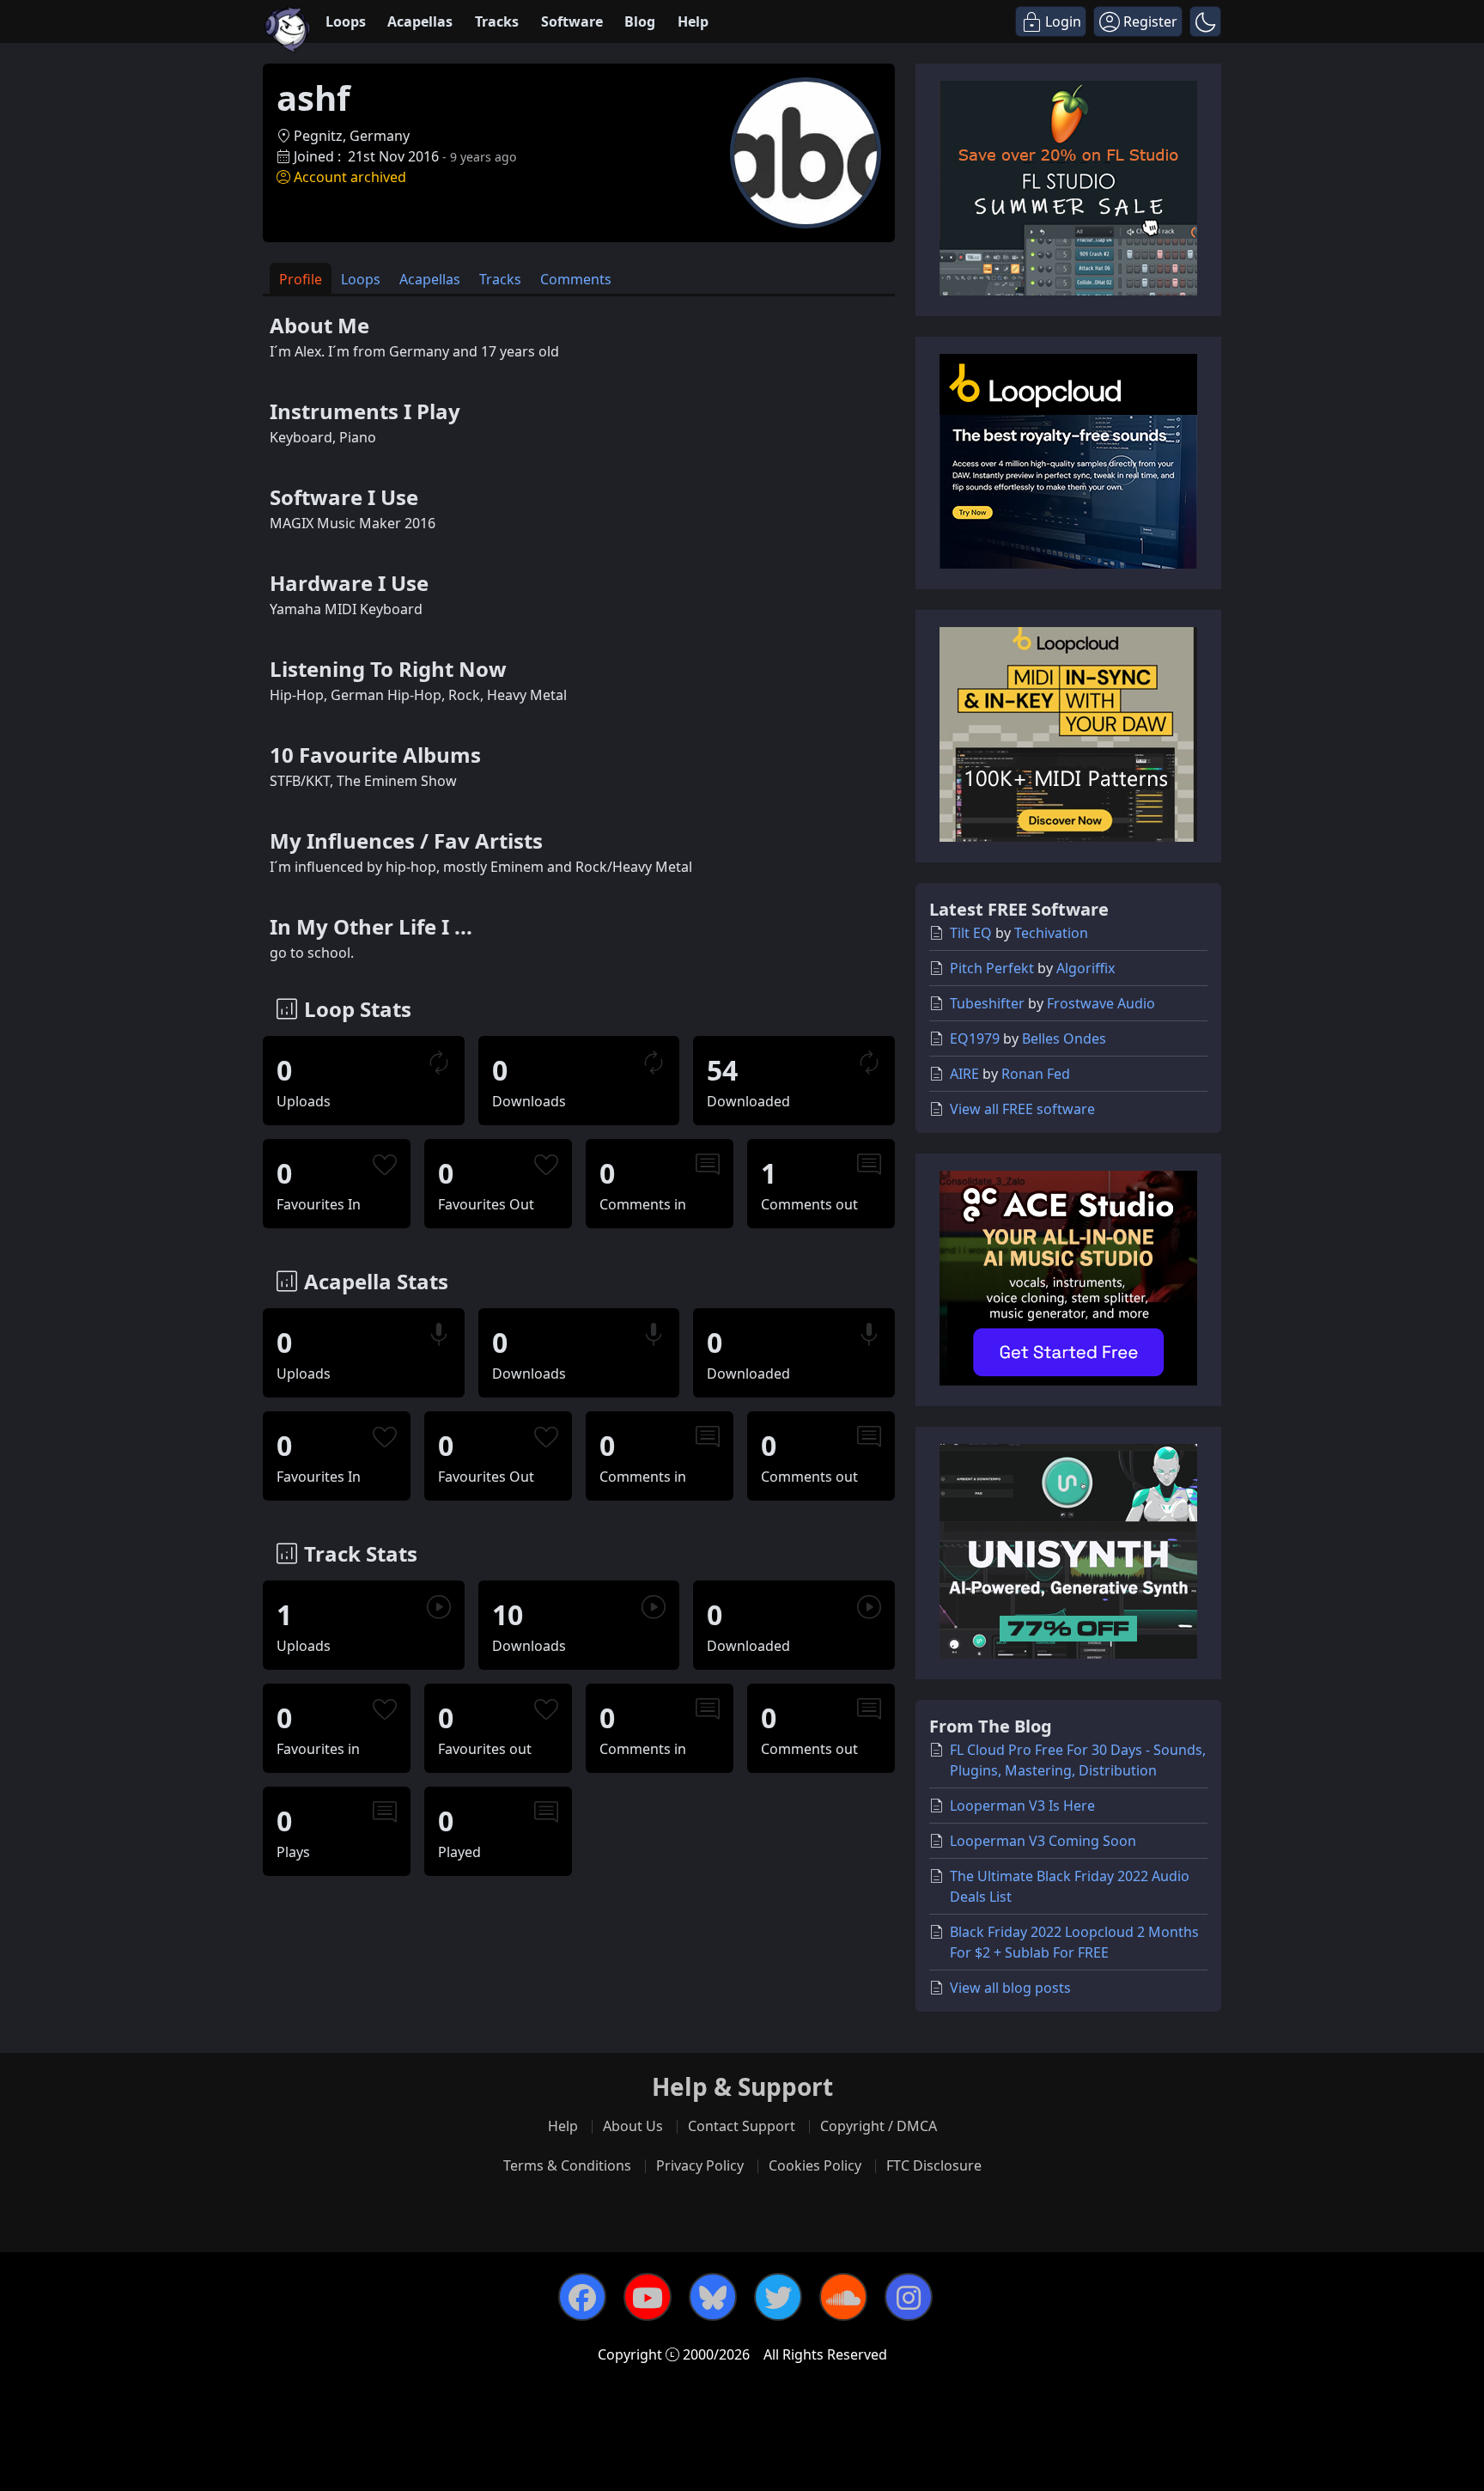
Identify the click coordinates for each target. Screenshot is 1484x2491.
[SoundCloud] (843, 2297)
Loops (346, 21)
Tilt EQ (971, 933)
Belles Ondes (1064, 1038)
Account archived (350, 177)
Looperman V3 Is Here (1022, 1806)
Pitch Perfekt (992, 968)
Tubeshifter (987, 1003)
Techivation (1051, 933)
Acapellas (420, 21)
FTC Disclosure (934, 2165)
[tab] (301, 279)
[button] (1205, 21)
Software (572, 21)
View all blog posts (1010, 1988)
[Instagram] (909, 2297)
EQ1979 (975, 1038)
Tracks (497, 21)
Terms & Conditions (567, 2165)
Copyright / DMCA (879, 2126)
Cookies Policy (815, 2165)
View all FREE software (1022, 1109)
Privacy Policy (700, 2165)
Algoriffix (1086, 968)
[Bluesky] (713, 2297)
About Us (633, 2126)
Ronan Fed (1036, 1074)
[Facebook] (582, 2297)
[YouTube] (648, 2297)
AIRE (964, 1074)
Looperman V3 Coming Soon (1043, 1841)
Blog (640, 21)
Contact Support (742, 2126)
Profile (301, 279)
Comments (576, 279)
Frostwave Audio (1101, 1003)
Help (693, 21)
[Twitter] (778, 2297)
